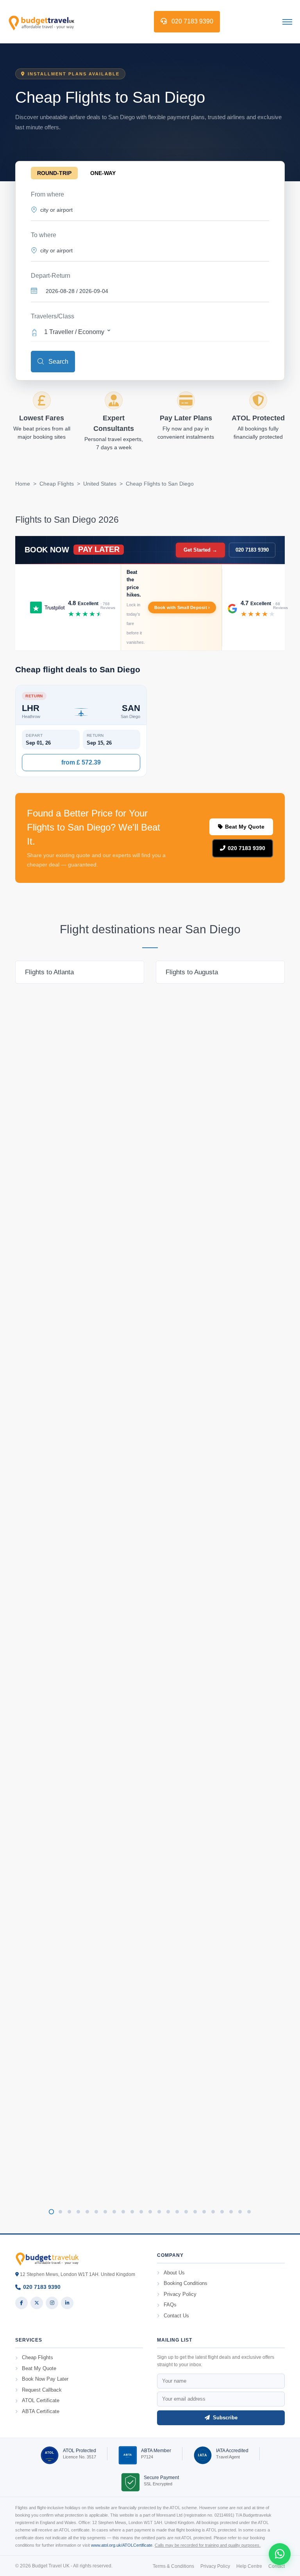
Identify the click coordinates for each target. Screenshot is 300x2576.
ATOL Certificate (41, 2400)
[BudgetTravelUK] (41, 21)
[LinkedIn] (67, 2303)
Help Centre (249, 2566)
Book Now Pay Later (45, 2379)
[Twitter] (37, 2303)
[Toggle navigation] (287, 21)
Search (58, 362)
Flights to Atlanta (49, 972)
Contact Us (176, 2316)
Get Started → (200, 550)
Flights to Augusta (192, 972)
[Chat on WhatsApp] (280, 2554)
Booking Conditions (186, 2283)
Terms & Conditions (173, 2566)
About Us (174, 2273)
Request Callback (42, 2390)
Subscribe (224, 2418)
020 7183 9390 (192, 21)
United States (100, 484)
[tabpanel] (80, 972)
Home (23, 484)
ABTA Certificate (41, 2411)
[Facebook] (21, 2303)
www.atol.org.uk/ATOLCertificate (122, 2545)
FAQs (170, 2305)
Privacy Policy (180, 2294)
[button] (150, 331)
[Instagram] (52, 2303)
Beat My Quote (245, 827)
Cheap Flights (57, 484)
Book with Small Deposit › (182, 607)
